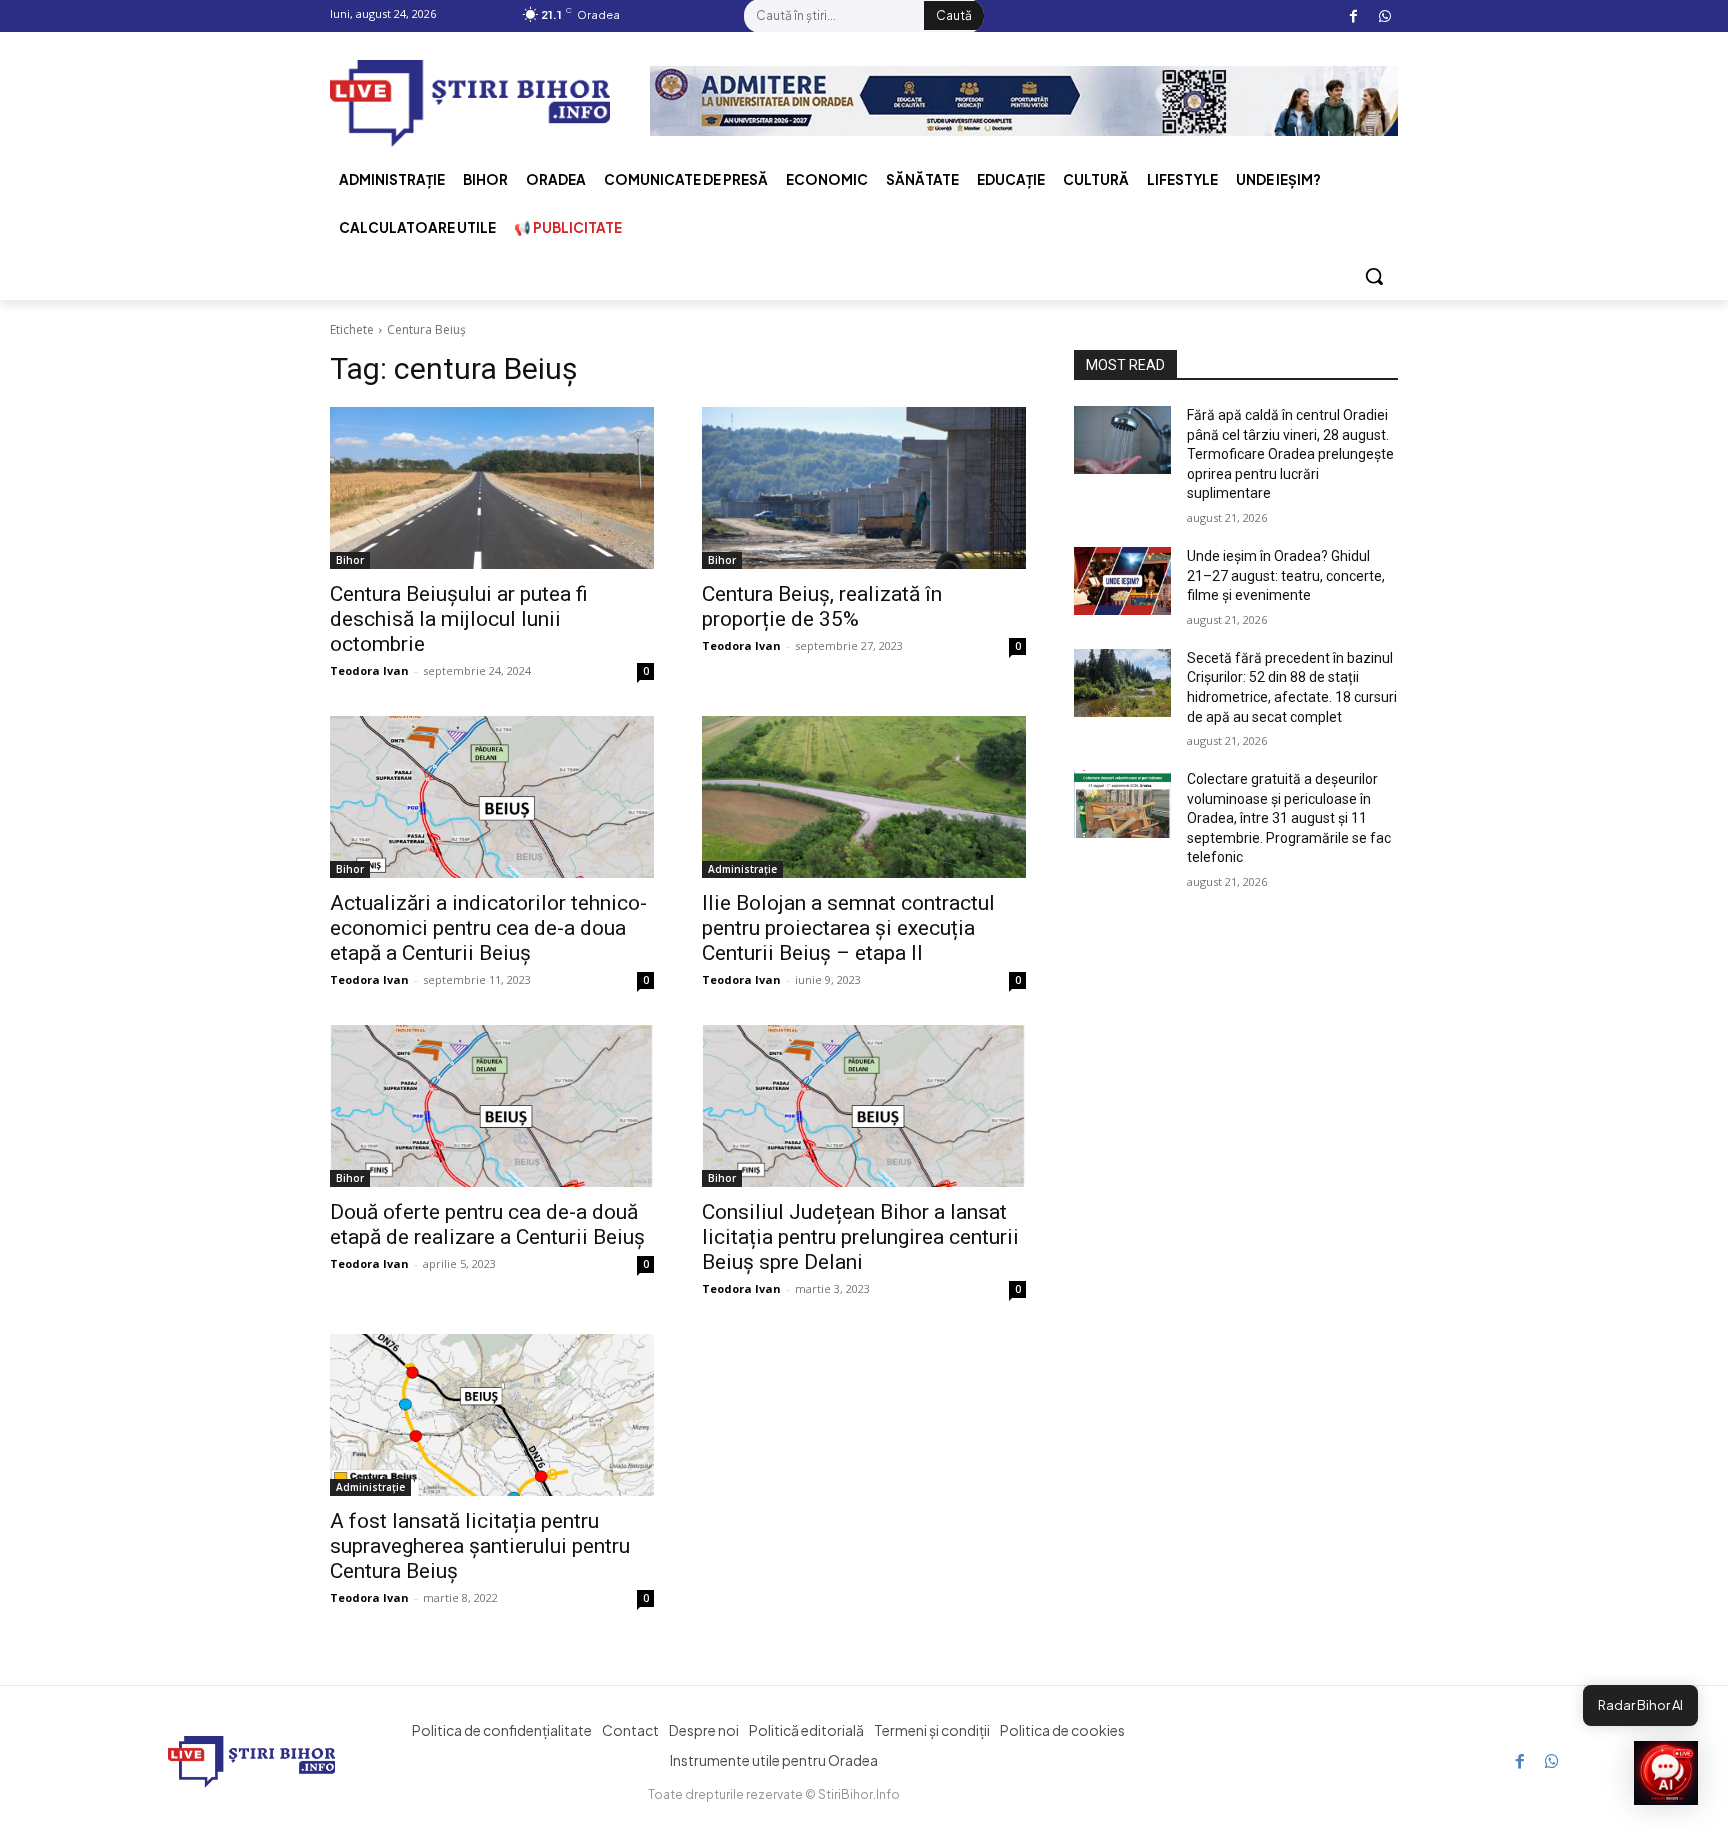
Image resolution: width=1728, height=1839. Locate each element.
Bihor (350, 560)
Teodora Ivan (369, 670)
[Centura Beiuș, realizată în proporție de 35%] (864, 488)
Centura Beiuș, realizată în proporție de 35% (822, 606)
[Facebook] (1353, 16)
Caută (954, 15)
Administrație (742, 869)
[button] (1374, 276)
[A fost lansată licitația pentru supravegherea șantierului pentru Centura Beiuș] (492, 1415)
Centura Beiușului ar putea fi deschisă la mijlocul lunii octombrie (459, 619)
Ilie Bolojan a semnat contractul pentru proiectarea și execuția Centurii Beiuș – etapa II (848, 928)
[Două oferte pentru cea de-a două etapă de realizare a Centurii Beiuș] (492, 1106)
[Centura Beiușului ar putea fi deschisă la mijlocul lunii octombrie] (492, 488)
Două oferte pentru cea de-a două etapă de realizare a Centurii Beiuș (487, 1224)
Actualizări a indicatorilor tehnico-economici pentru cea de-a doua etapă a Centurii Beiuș (488, 928)
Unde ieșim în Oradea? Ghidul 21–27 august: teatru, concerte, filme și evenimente (1286, 575)
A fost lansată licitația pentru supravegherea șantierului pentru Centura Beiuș (480, 1546)
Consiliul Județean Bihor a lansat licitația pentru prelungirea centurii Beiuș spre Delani (860, 1237)
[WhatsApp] (1384, 16)
